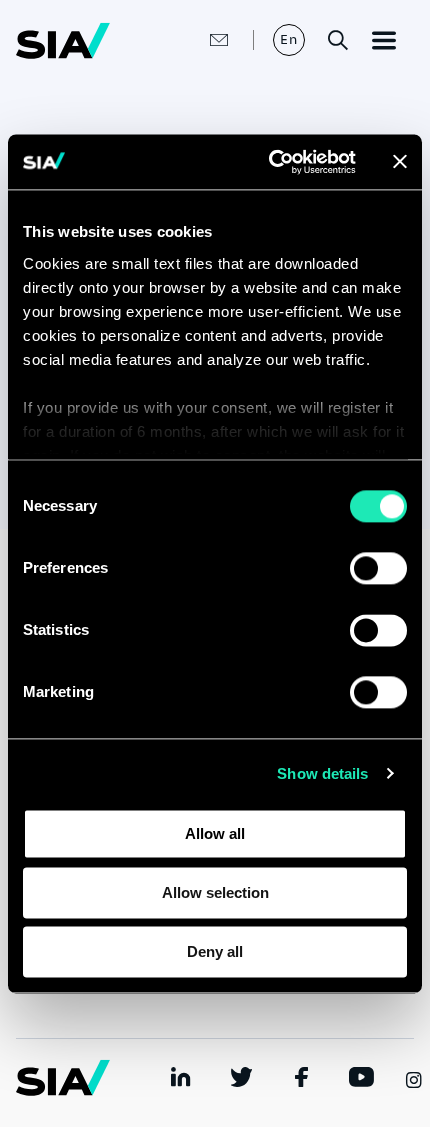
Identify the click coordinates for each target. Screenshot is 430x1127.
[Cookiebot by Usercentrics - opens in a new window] (270, 162)
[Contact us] (198, 40)
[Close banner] (400, 162)
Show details (322, 773)
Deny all (215, 951)
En (289, 39)
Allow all (215, 833)
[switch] (378, 568)
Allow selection (215, 892)
